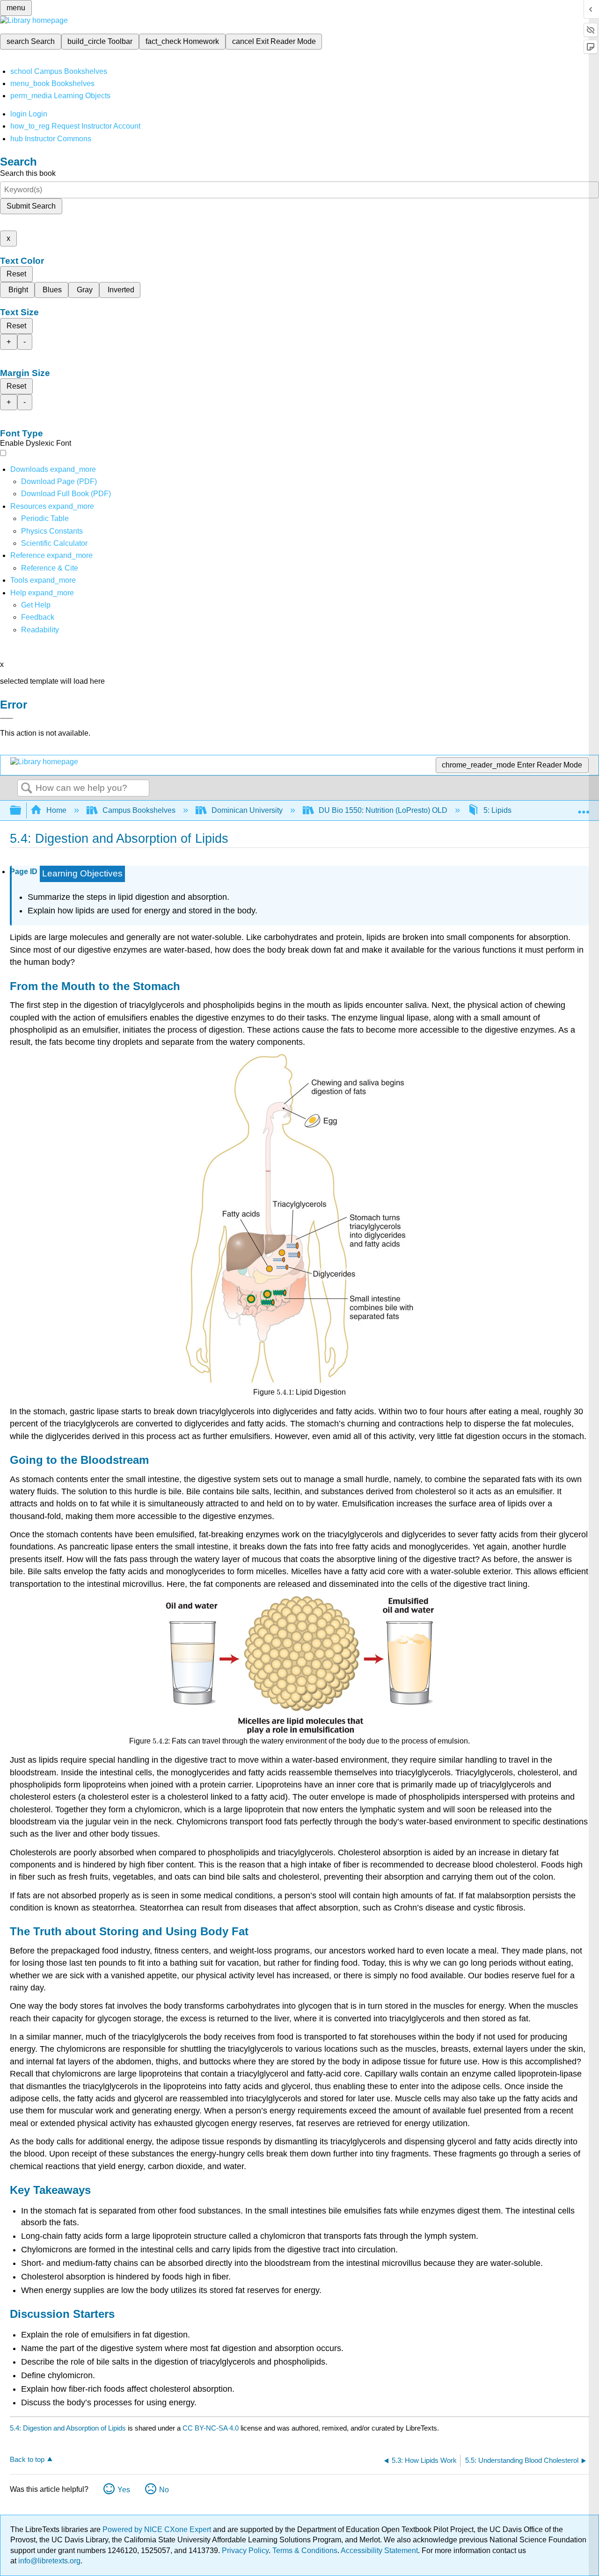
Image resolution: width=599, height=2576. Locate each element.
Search (27, 789)
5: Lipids (497, 810)
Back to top (27, 2459)
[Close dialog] (7, 718)
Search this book (28, 173)
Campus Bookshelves (139, 810)
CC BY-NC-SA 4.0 (211, 2428)
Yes (124, 2490)
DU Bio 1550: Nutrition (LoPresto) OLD (383, 810)
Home (56, 810)
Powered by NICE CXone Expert (158, 2529)
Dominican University (247, 810)
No (164, 2490)
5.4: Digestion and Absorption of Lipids (68, 2428)
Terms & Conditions (305, 2551)
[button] (38, 617)
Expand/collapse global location (584, 808)
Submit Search (31, 206)
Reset (16, 274)
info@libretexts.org (48, 2561)
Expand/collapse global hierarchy (22, 811)
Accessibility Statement (379, 2551)
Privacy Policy (245, 2551)
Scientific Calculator (54, 543)
